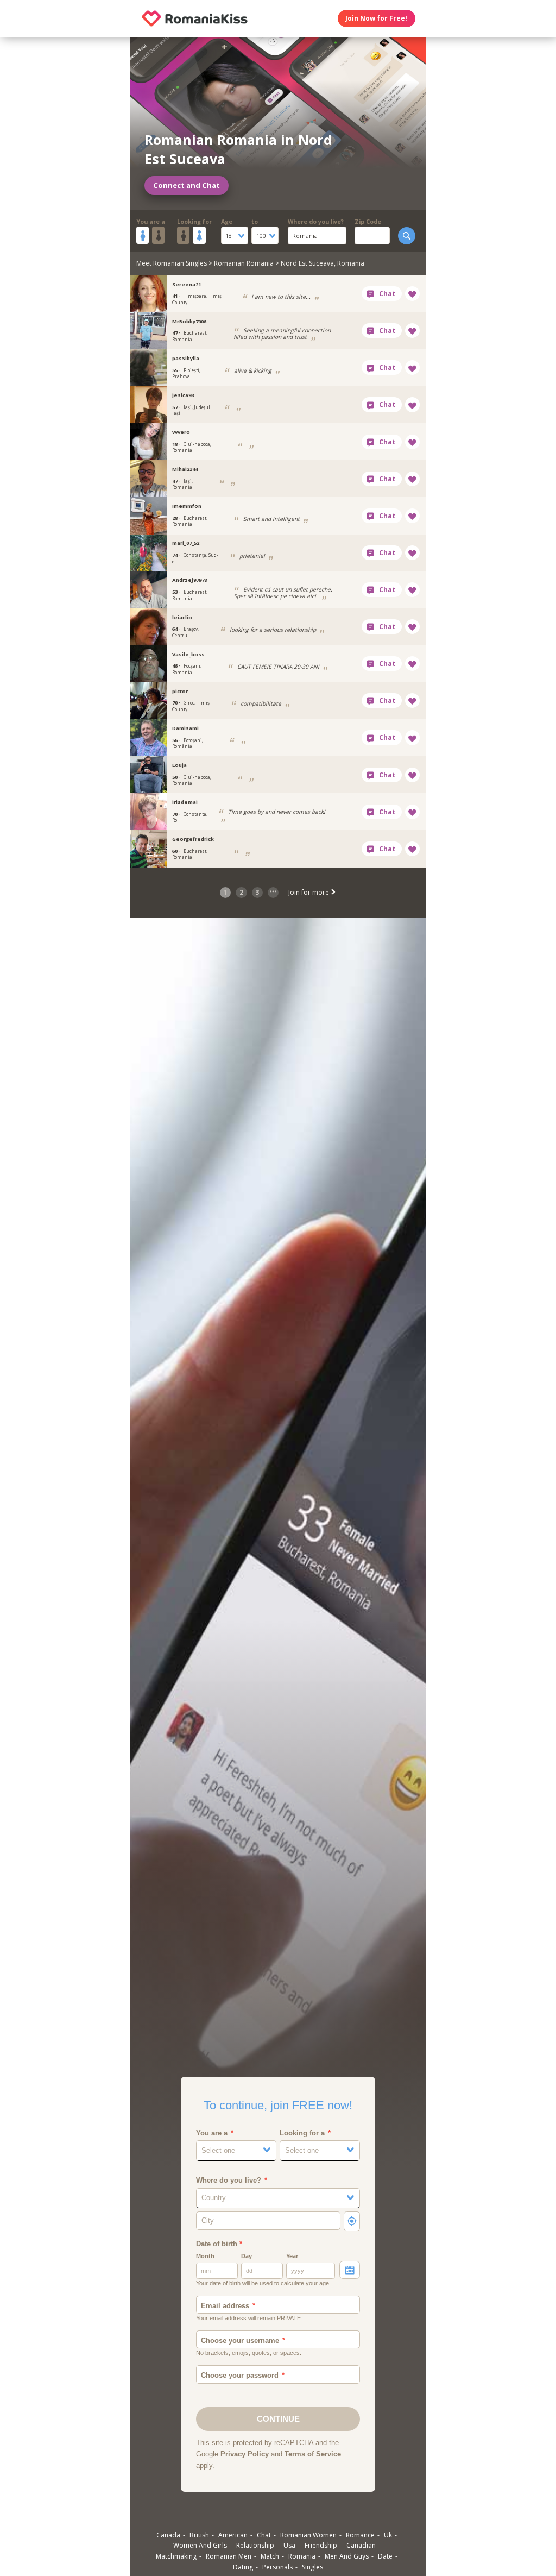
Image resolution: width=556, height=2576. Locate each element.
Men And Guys (347, 2556)
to (255, 221)
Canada (168, 2535)
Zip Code (368, 221)
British (199, 2535)
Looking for (194, 221)
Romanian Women (308, 2535)
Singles (312, 2567)
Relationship (255, 2545)
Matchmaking (176, 2556)
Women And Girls (200, 2545)
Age (227, 221)
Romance (360, 2535)
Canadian (361, 2545)
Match (270, 2556)
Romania (302, 2556)
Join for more (309, 892)
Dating (243, 2567)
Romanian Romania (244, 263)
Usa (289, 2545)
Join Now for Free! (376, 18)
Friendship (321, 2545)
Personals (277, 2567)
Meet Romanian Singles (172, 263)
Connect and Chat (187, 185)
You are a (151, 221)
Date (385, 2556)
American (233, 2535)
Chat (264, 2535)
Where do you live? (316, 221)
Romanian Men (229, 2556)
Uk (388, 2535)
